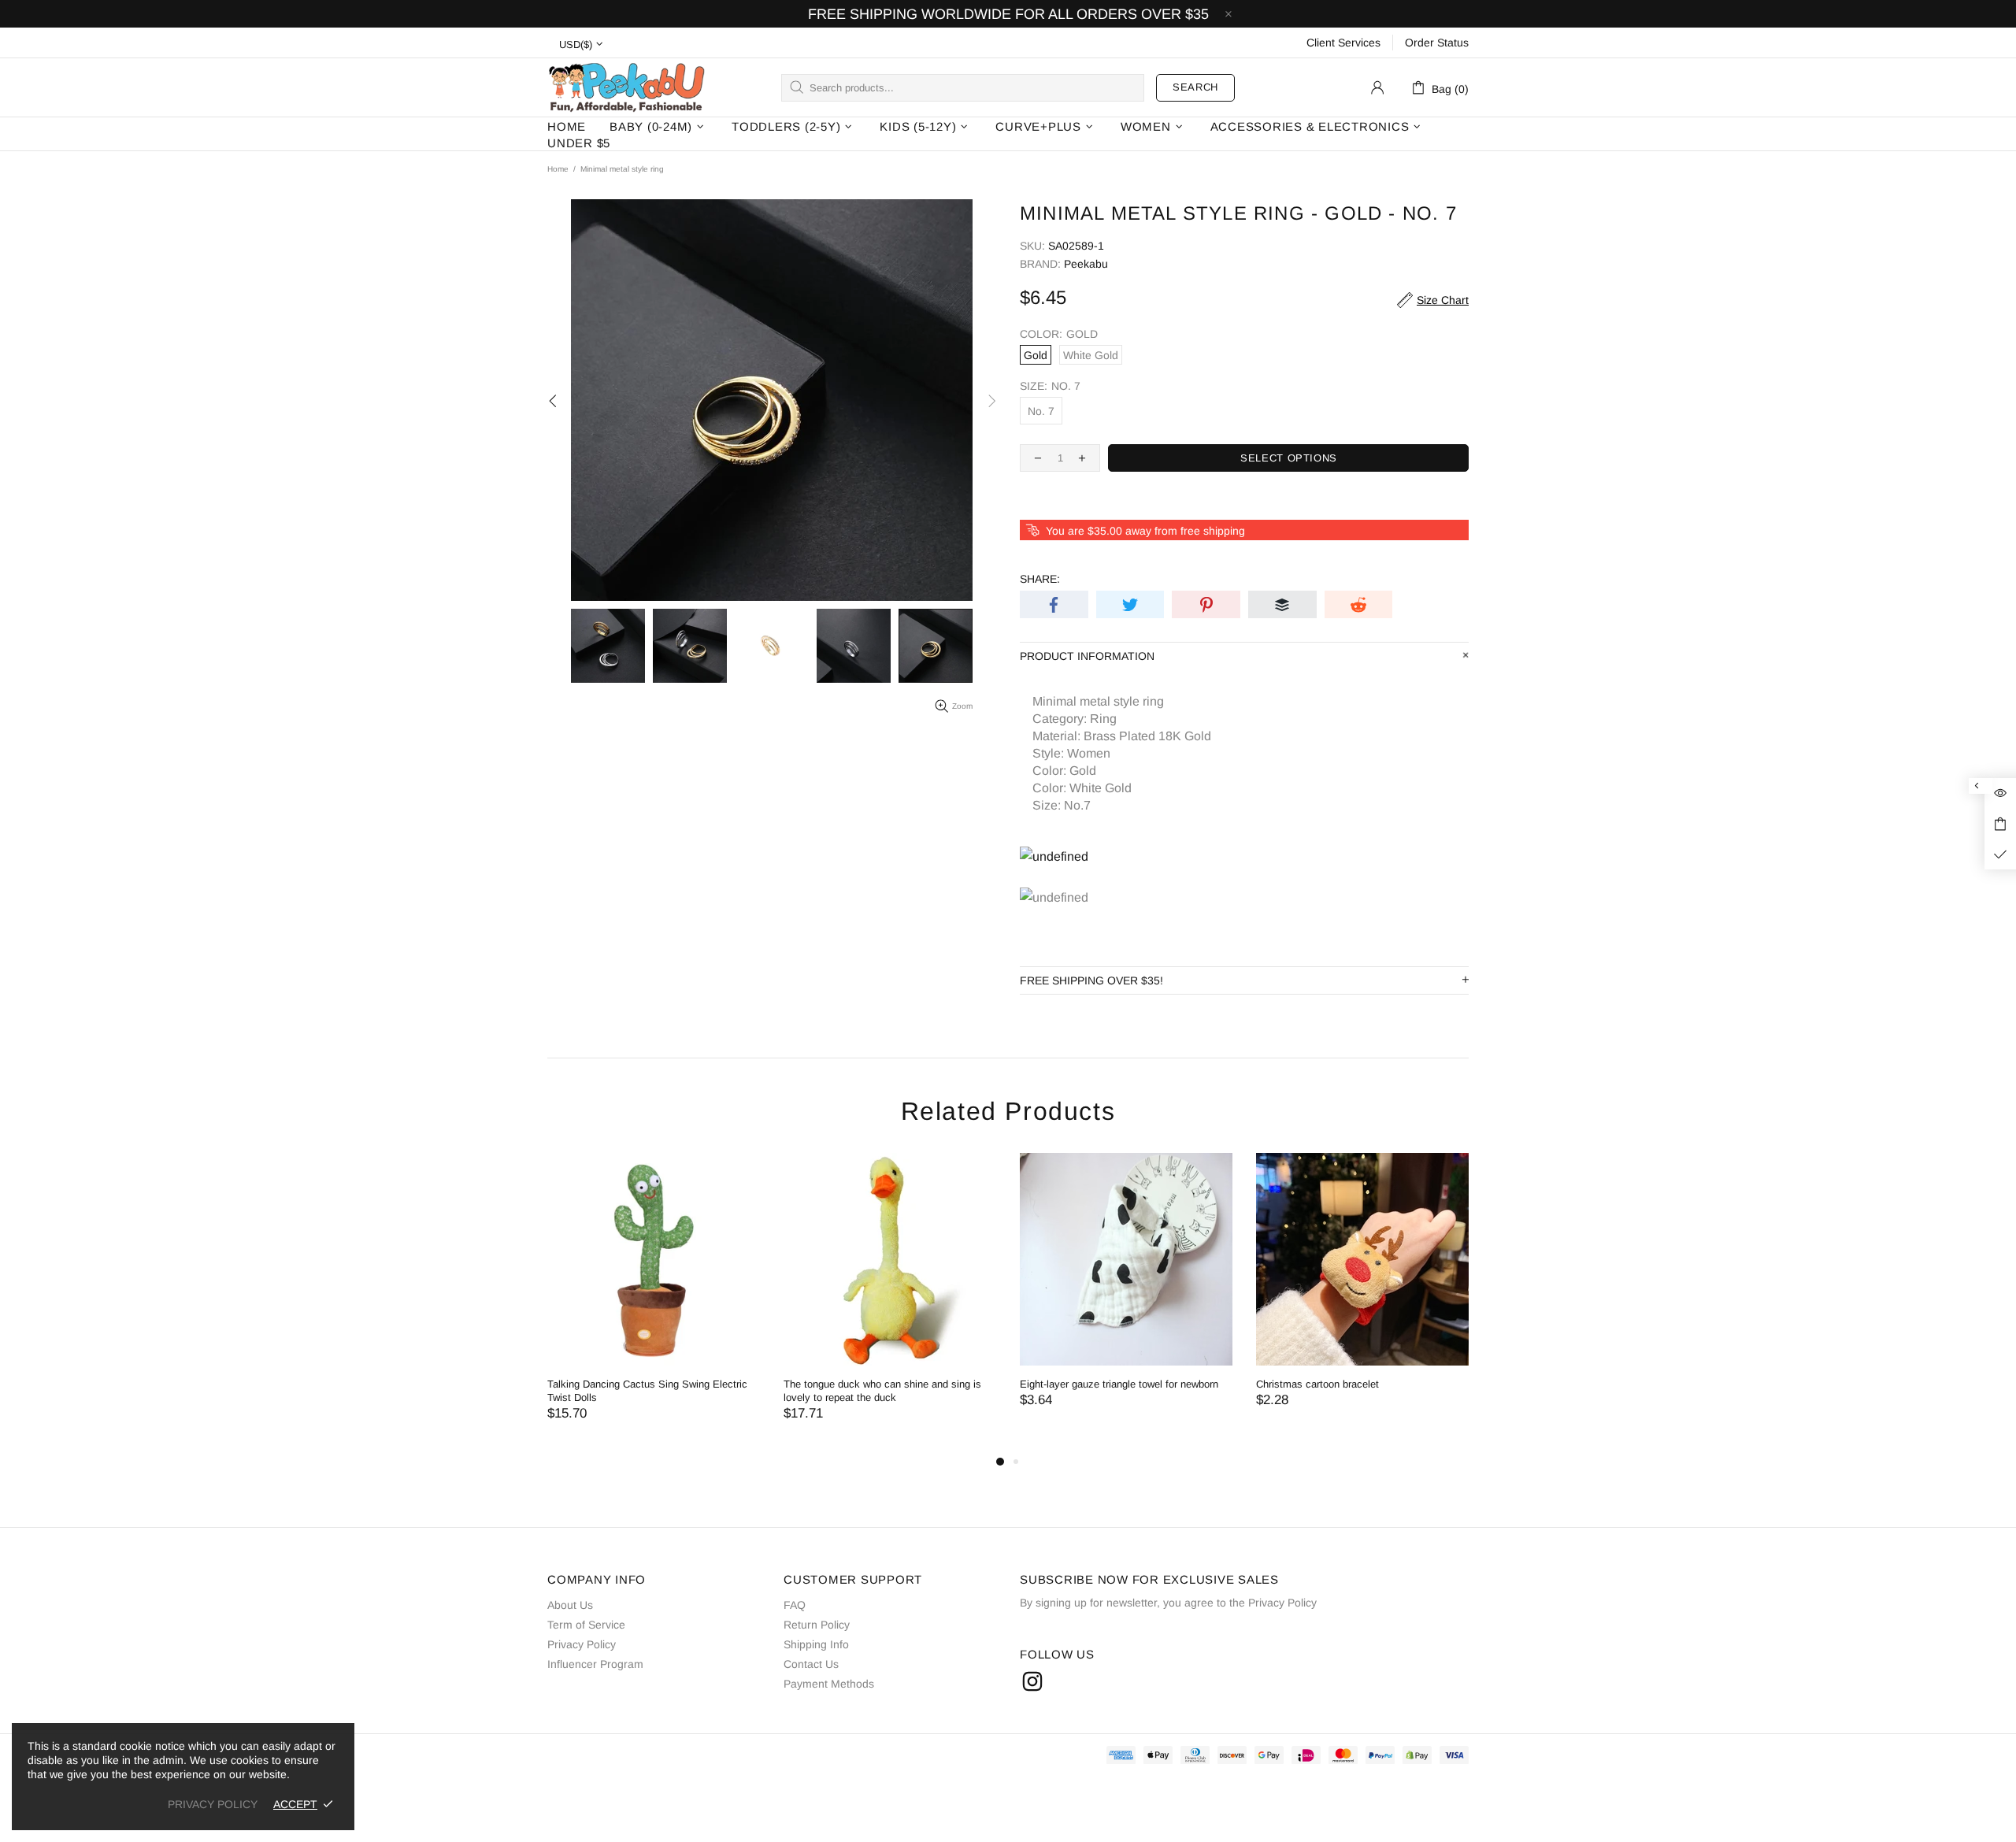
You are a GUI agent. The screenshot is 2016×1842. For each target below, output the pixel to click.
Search (1195, 87)
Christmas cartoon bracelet (1317, 1384)
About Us (570, 1605)
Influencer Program (595, 1664)
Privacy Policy (582, 1644)
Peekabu (626, 87)
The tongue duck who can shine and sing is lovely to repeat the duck (882, 1391)
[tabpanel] (654, 1303)
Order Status (1437, 43)
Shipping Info (816, 1644)
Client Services (1343, 43)
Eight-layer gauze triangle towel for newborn (1119, 1384)
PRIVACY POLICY (213, 1804)
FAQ (795, 1605)
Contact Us (811, 1664)
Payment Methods (829, 1684)
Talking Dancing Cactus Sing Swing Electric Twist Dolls (647, 1391)
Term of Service (586, 1625)
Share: (1040, 579)
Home (558, 169)
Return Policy (817, 1625)
